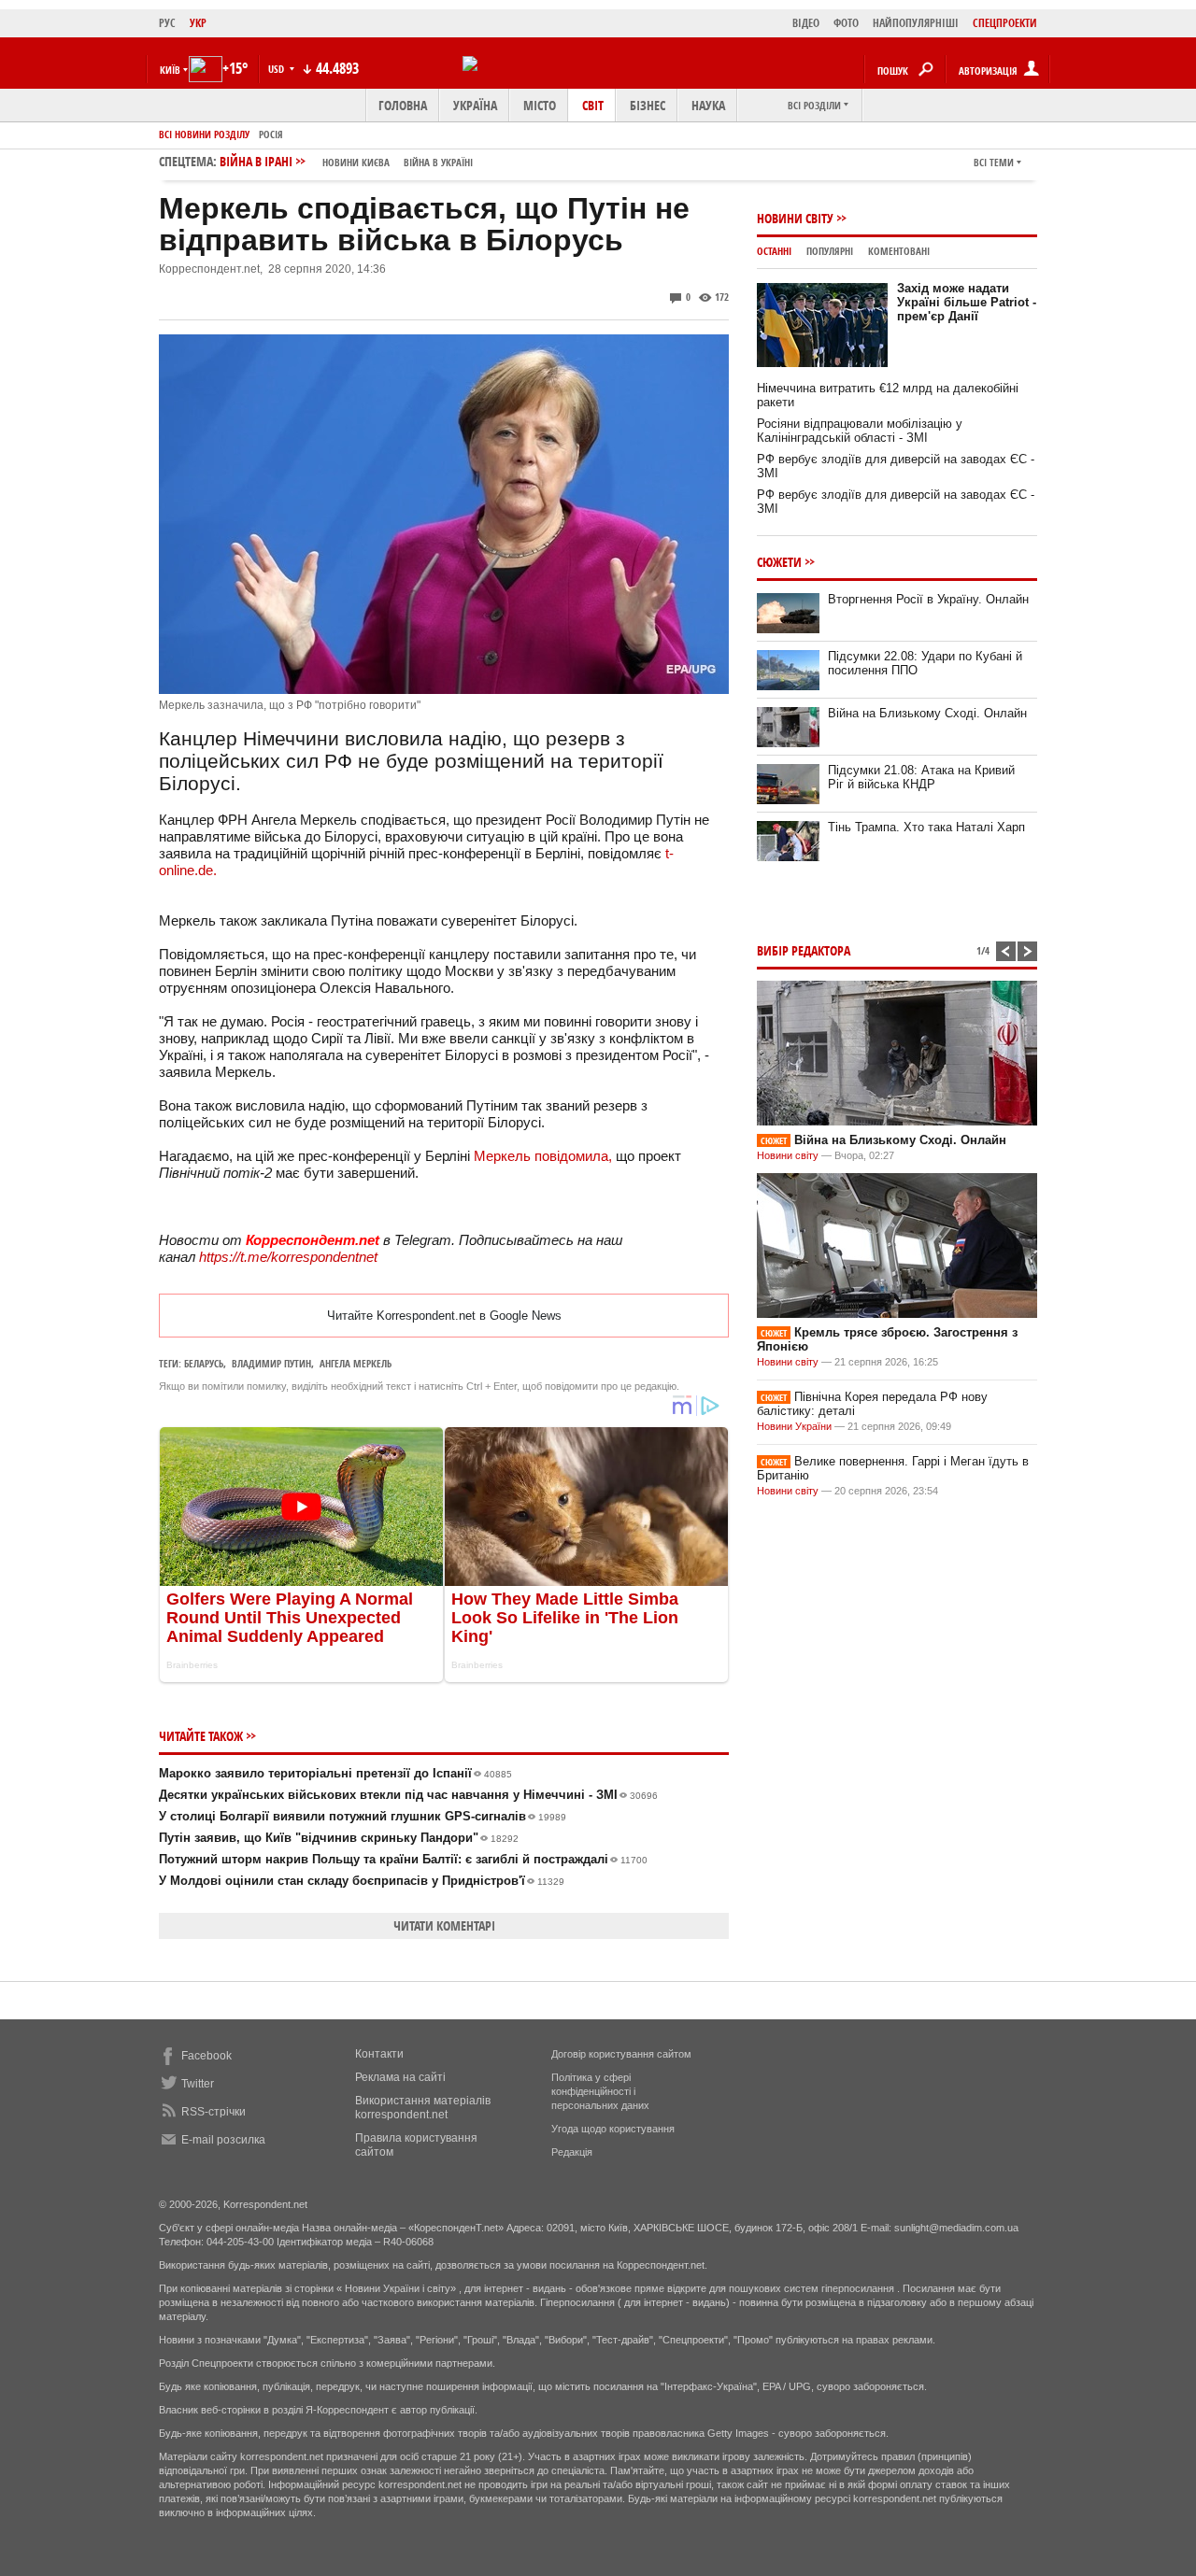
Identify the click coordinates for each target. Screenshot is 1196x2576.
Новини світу (795, 218)
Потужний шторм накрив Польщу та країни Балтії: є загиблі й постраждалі (403, 1859)
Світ (593, 105)
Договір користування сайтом (621, 2054)
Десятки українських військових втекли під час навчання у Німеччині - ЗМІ (408, 1795)
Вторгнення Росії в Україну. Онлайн (928, 599)
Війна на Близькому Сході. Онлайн (927, 713)
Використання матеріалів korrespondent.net (423, 2108)
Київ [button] (170, 70)
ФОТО (846, 23)
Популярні (830, 251)
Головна (403, 105)
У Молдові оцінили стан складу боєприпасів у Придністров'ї (362, 1881)
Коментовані (899, 251)
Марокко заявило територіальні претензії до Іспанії (335, 1773)
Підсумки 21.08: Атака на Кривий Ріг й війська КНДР (921, 777)
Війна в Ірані (346, 161)
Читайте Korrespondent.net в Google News (444, 1316)
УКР (198, 23)
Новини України (794, 1426)
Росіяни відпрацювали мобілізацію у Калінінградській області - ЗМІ (860, 431)
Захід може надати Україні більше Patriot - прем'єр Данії (967, 302)
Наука (708, 105)
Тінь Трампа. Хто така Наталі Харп (926, 827)
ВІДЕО (806, 23)
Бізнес (648, 105)
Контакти (379, 2054)
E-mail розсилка (223, 2140)
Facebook (206, 2056)
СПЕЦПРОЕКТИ (1005, 23)
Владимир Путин (271, 1363)
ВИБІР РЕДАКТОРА (804, 950)
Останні (774, 251)
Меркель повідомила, (543, 1156)
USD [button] (278, 69)
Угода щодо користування (613, 2129)
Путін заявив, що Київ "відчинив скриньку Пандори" (339, 1838)
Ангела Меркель (356, 1363)
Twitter (198, 2084)
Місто (540, 105)
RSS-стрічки (214, 2112)
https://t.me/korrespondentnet (288, 1257)
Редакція (572, 2152)
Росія (271, 134)
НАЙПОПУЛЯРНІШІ (916, 23)
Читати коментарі (444, 1925)
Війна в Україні (438, 162)
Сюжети (779, 562)
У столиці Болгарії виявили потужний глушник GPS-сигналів (363, 1816)
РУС (167, 23)
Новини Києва (356, 162)
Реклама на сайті (400, 2077)
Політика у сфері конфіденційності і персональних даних (600, 2091)
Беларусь (204, 1363)
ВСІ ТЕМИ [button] (994, 162)
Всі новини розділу (204, 134)
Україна (475, 105)
